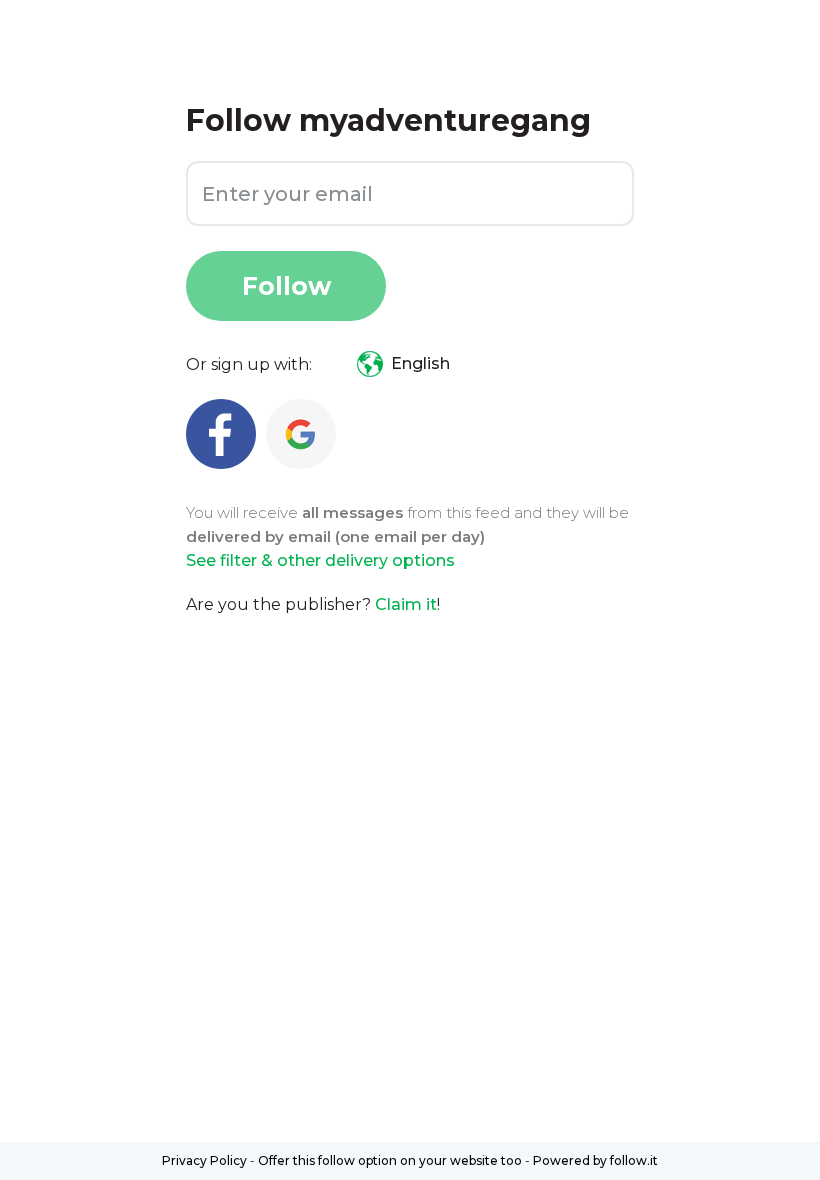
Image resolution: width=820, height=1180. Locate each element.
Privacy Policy (204, 1160)
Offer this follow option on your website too (390, 1160)
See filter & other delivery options (320, 560)
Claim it (406, 604)
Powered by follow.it (595, 1160)
